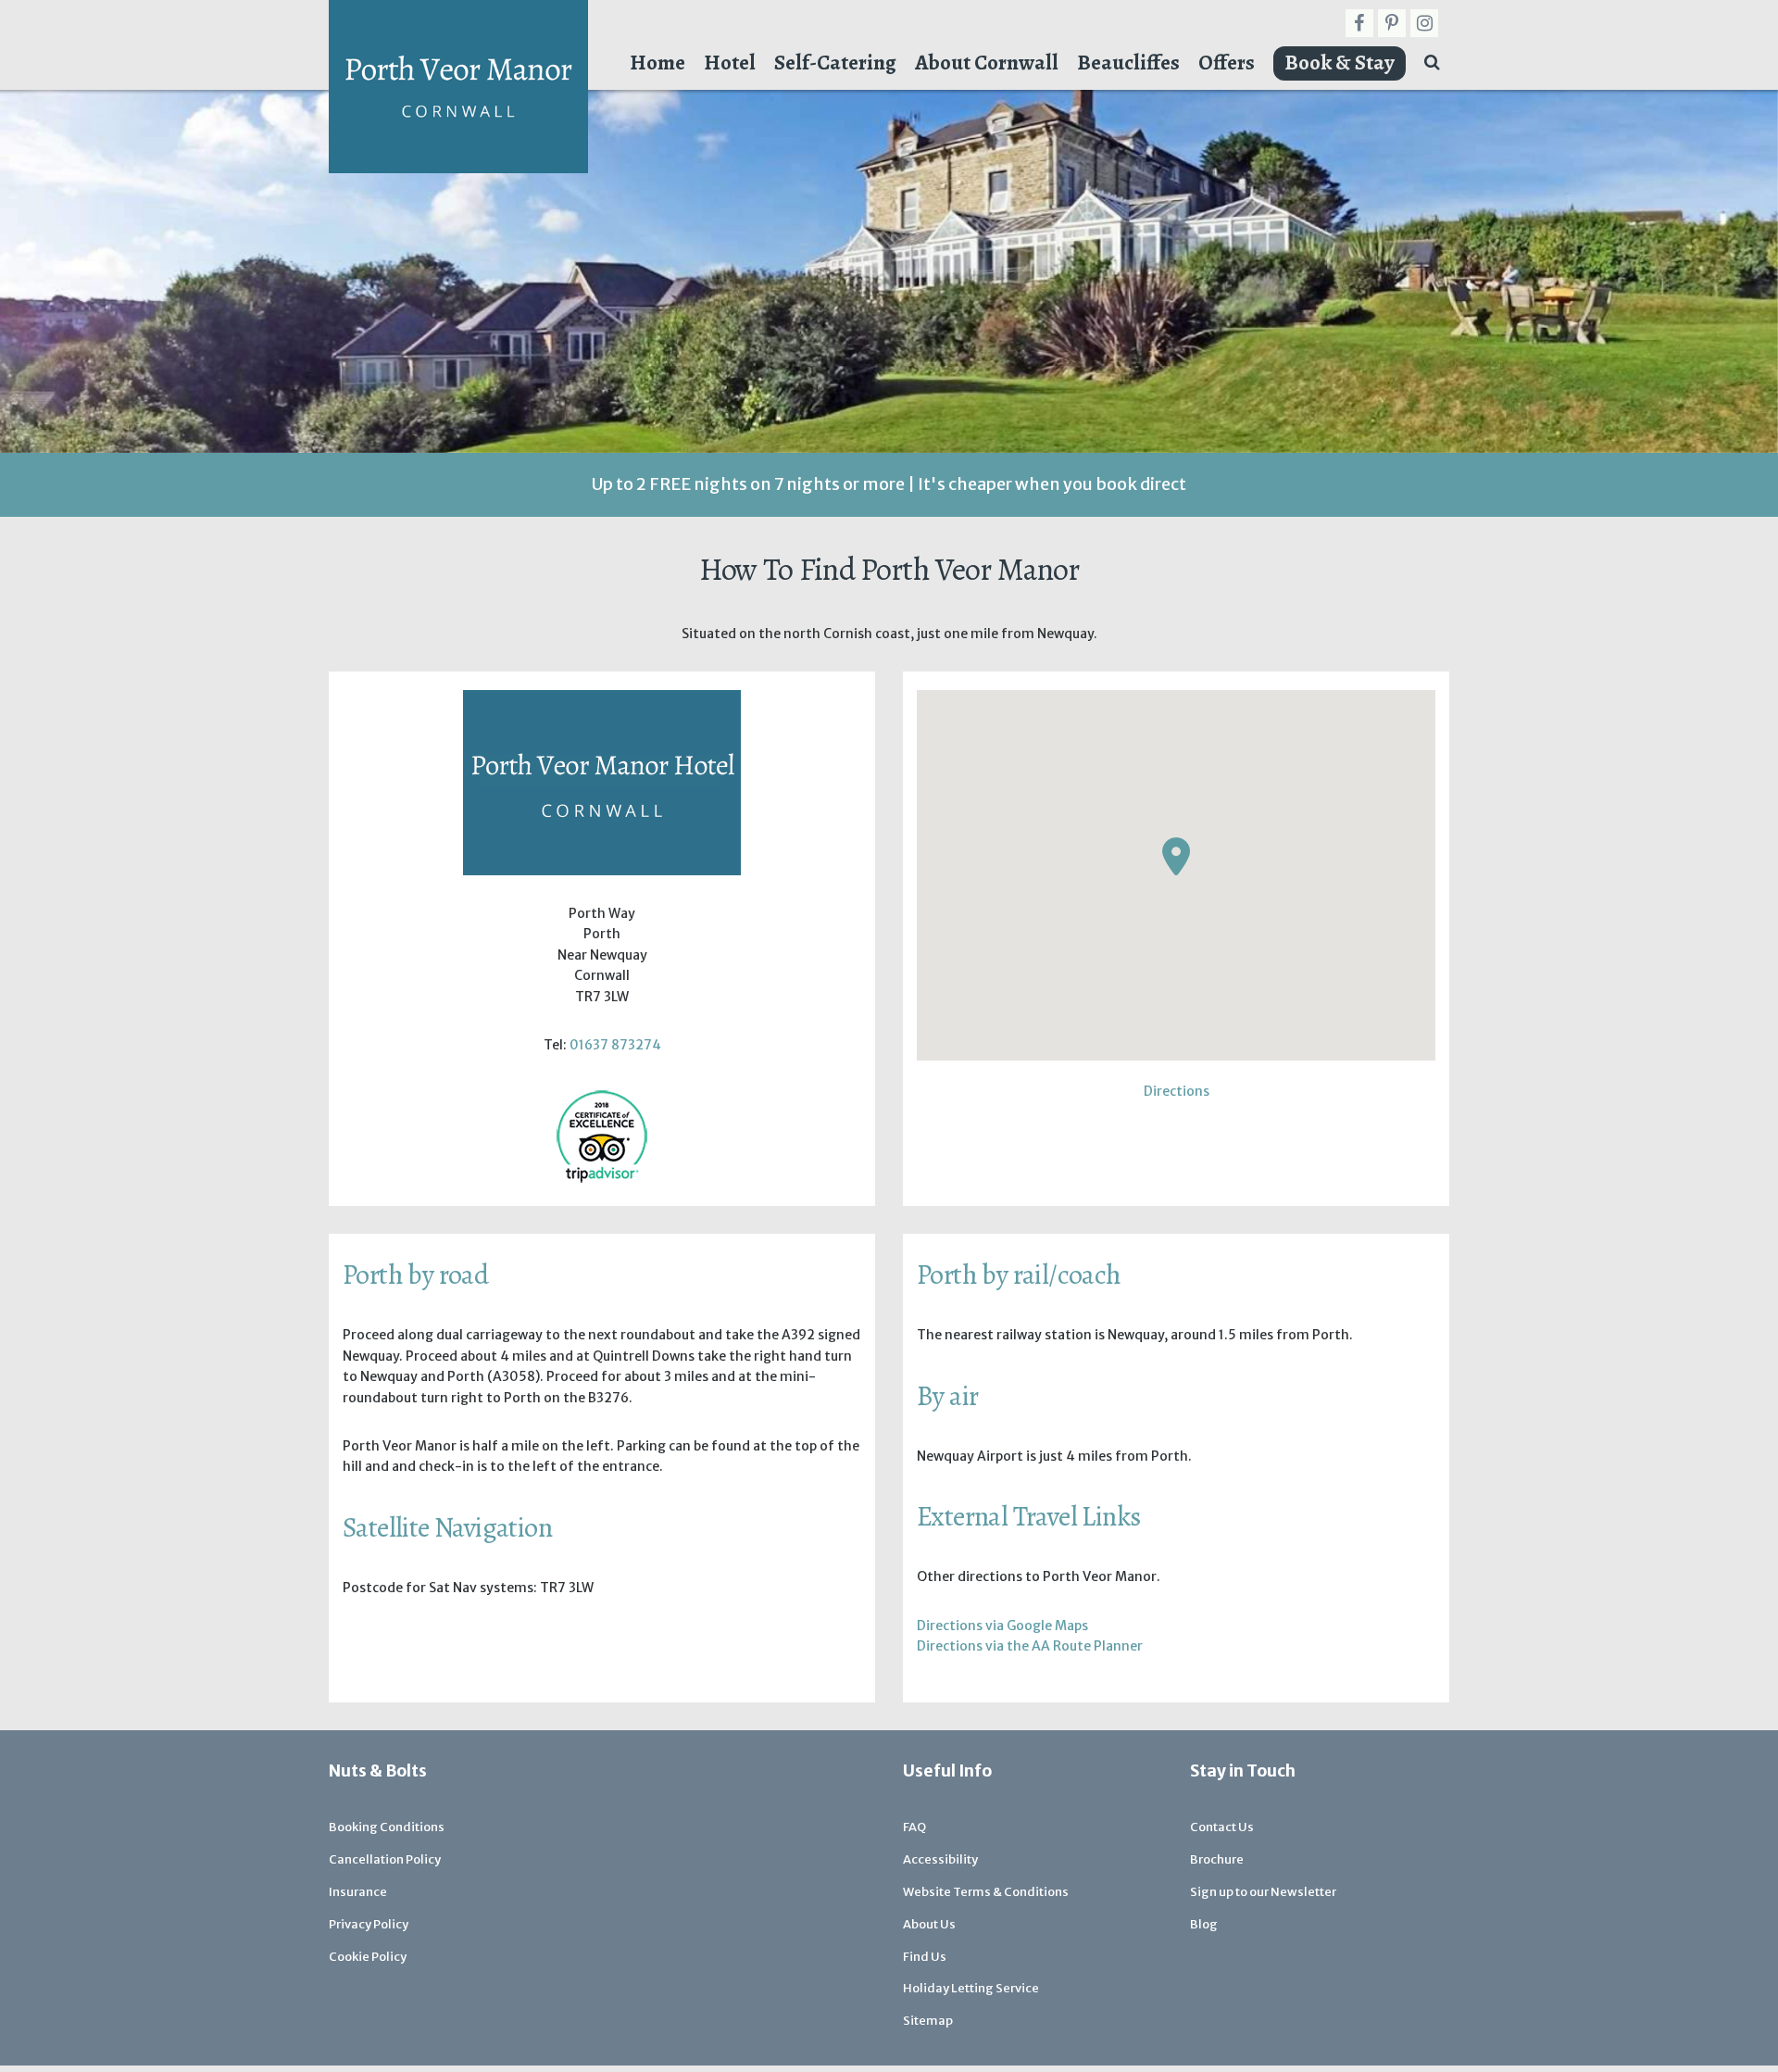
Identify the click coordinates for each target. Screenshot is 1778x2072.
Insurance (358, 1892)
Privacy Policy (369, 1924)
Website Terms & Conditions (986, 1892)
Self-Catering (835, 63)
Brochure (1217, 1859)
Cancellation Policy (385, 1859)
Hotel (730, 63)
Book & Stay (1340, 63)
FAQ (914, 1827)
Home (657, 63)
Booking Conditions (387, 1827)
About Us (929, 1924)
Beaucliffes (1128, 63)
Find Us (925, 1957)
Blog (1204, 1924)
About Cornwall (987, 63)
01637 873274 (615, 1045)
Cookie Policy (368, 1957)
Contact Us (1222, 1827)
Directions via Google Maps (1002, 1626)
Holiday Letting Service (971, 1988)
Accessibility (940, 1859)
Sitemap (928, 2021)
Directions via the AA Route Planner (1030, 1646)
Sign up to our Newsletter (1263, 1892)
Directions (1177, 1091)
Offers (1227, 63)
